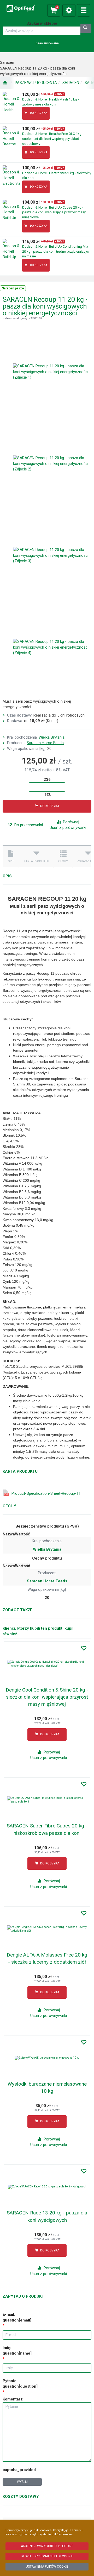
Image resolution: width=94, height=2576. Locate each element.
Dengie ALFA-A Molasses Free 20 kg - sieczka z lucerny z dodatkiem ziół (47, 1958)
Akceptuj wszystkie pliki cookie (47, 2546)
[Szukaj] (86, 28)
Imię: (17, 2350)
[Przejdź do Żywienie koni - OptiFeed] (5, 83)
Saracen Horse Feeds (45, 743)
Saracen (71, 83)
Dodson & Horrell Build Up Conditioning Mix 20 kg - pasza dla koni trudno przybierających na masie (56, 251)
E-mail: (17, 2317)
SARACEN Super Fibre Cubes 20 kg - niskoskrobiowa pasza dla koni (47, 1829)
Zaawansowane (47, 43)
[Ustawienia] (69, 10)
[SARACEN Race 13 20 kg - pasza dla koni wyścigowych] (47, 2187)
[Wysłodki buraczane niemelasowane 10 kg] (47, 2058)
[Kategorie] (84, 10)
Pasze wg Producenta (36, 83)
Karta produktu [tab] (36, 861)
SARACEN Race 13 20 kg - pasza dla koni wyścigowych (47, 2216)
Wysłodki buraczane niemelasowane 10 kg (47, 2087)
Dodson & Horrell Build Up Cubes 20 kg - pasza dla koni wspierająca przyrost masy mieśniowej (54, 212)
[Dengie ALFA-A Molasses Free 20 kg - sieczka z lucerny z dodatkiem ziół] (47, 1929)
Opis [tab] (11, 861)
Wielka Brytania (52, 737)
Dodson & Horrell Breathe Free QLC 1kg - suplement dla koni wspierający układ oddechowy (53, 139)
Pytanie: (20, 2384)
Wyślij (22, 2482)
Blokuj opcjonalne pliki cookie (47, 2556)
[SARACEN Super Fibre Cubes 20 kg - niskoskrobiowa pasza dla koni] (47, 1800)
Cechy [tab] (63, 861)
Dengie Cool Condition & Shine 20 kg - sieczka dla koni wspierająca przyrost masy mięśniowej (47, 1697)
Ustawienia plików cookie (47, 2567)
